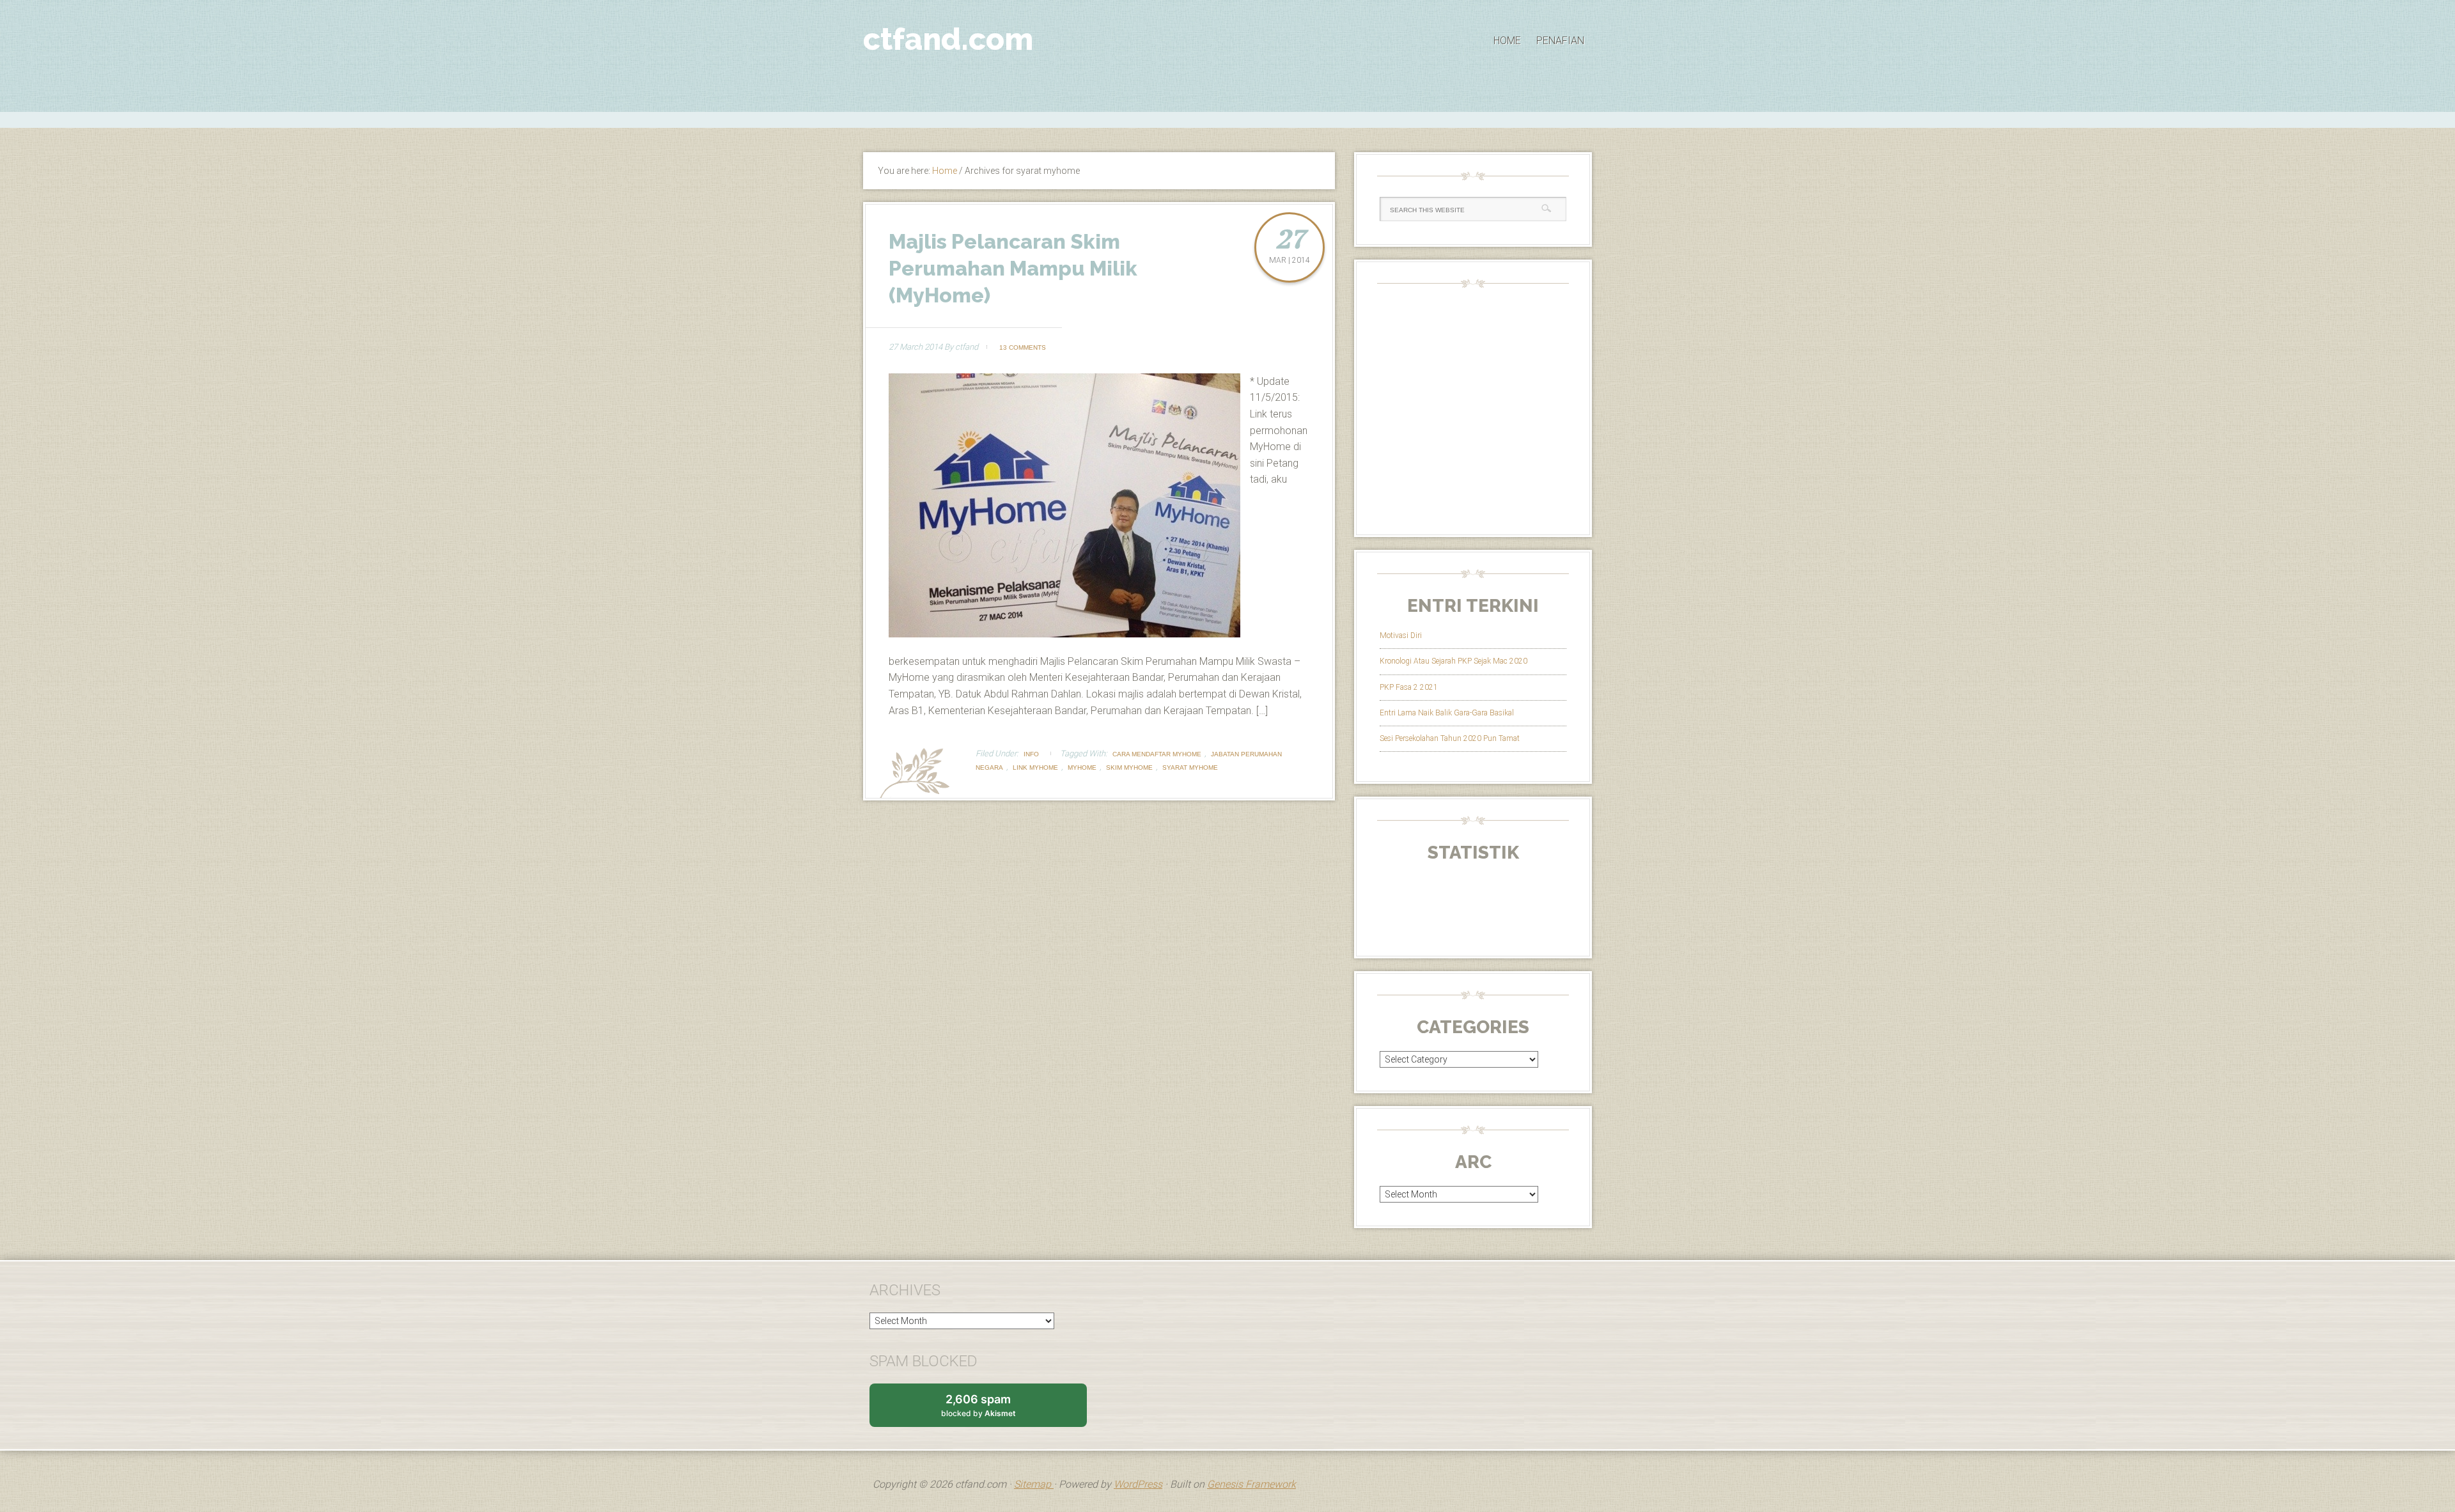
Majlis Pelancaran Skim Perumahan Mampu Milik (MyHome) (1013, 268)
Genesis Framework (1251, 1484)
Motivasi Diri (1401, 635)
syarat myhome (1190, 768)
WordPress (1138, 1484)
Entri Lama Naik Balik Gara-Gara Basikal (1447, 713)
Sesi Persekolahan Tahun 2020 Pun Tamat (1450, 738)
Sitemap (1034, 1484)
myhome (1082, 768)
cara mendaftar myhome (1157, 754)
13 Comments (1023, 347)
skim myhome (1129, 768)
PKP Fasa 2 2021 (1409, 687)
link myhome (1035, 768)
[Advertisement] (1227, 118)
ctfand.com (948, 39)
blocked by (991, 1410)
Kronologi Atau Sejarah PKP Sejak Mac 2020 (1454, 661)
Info (1031, 754)
